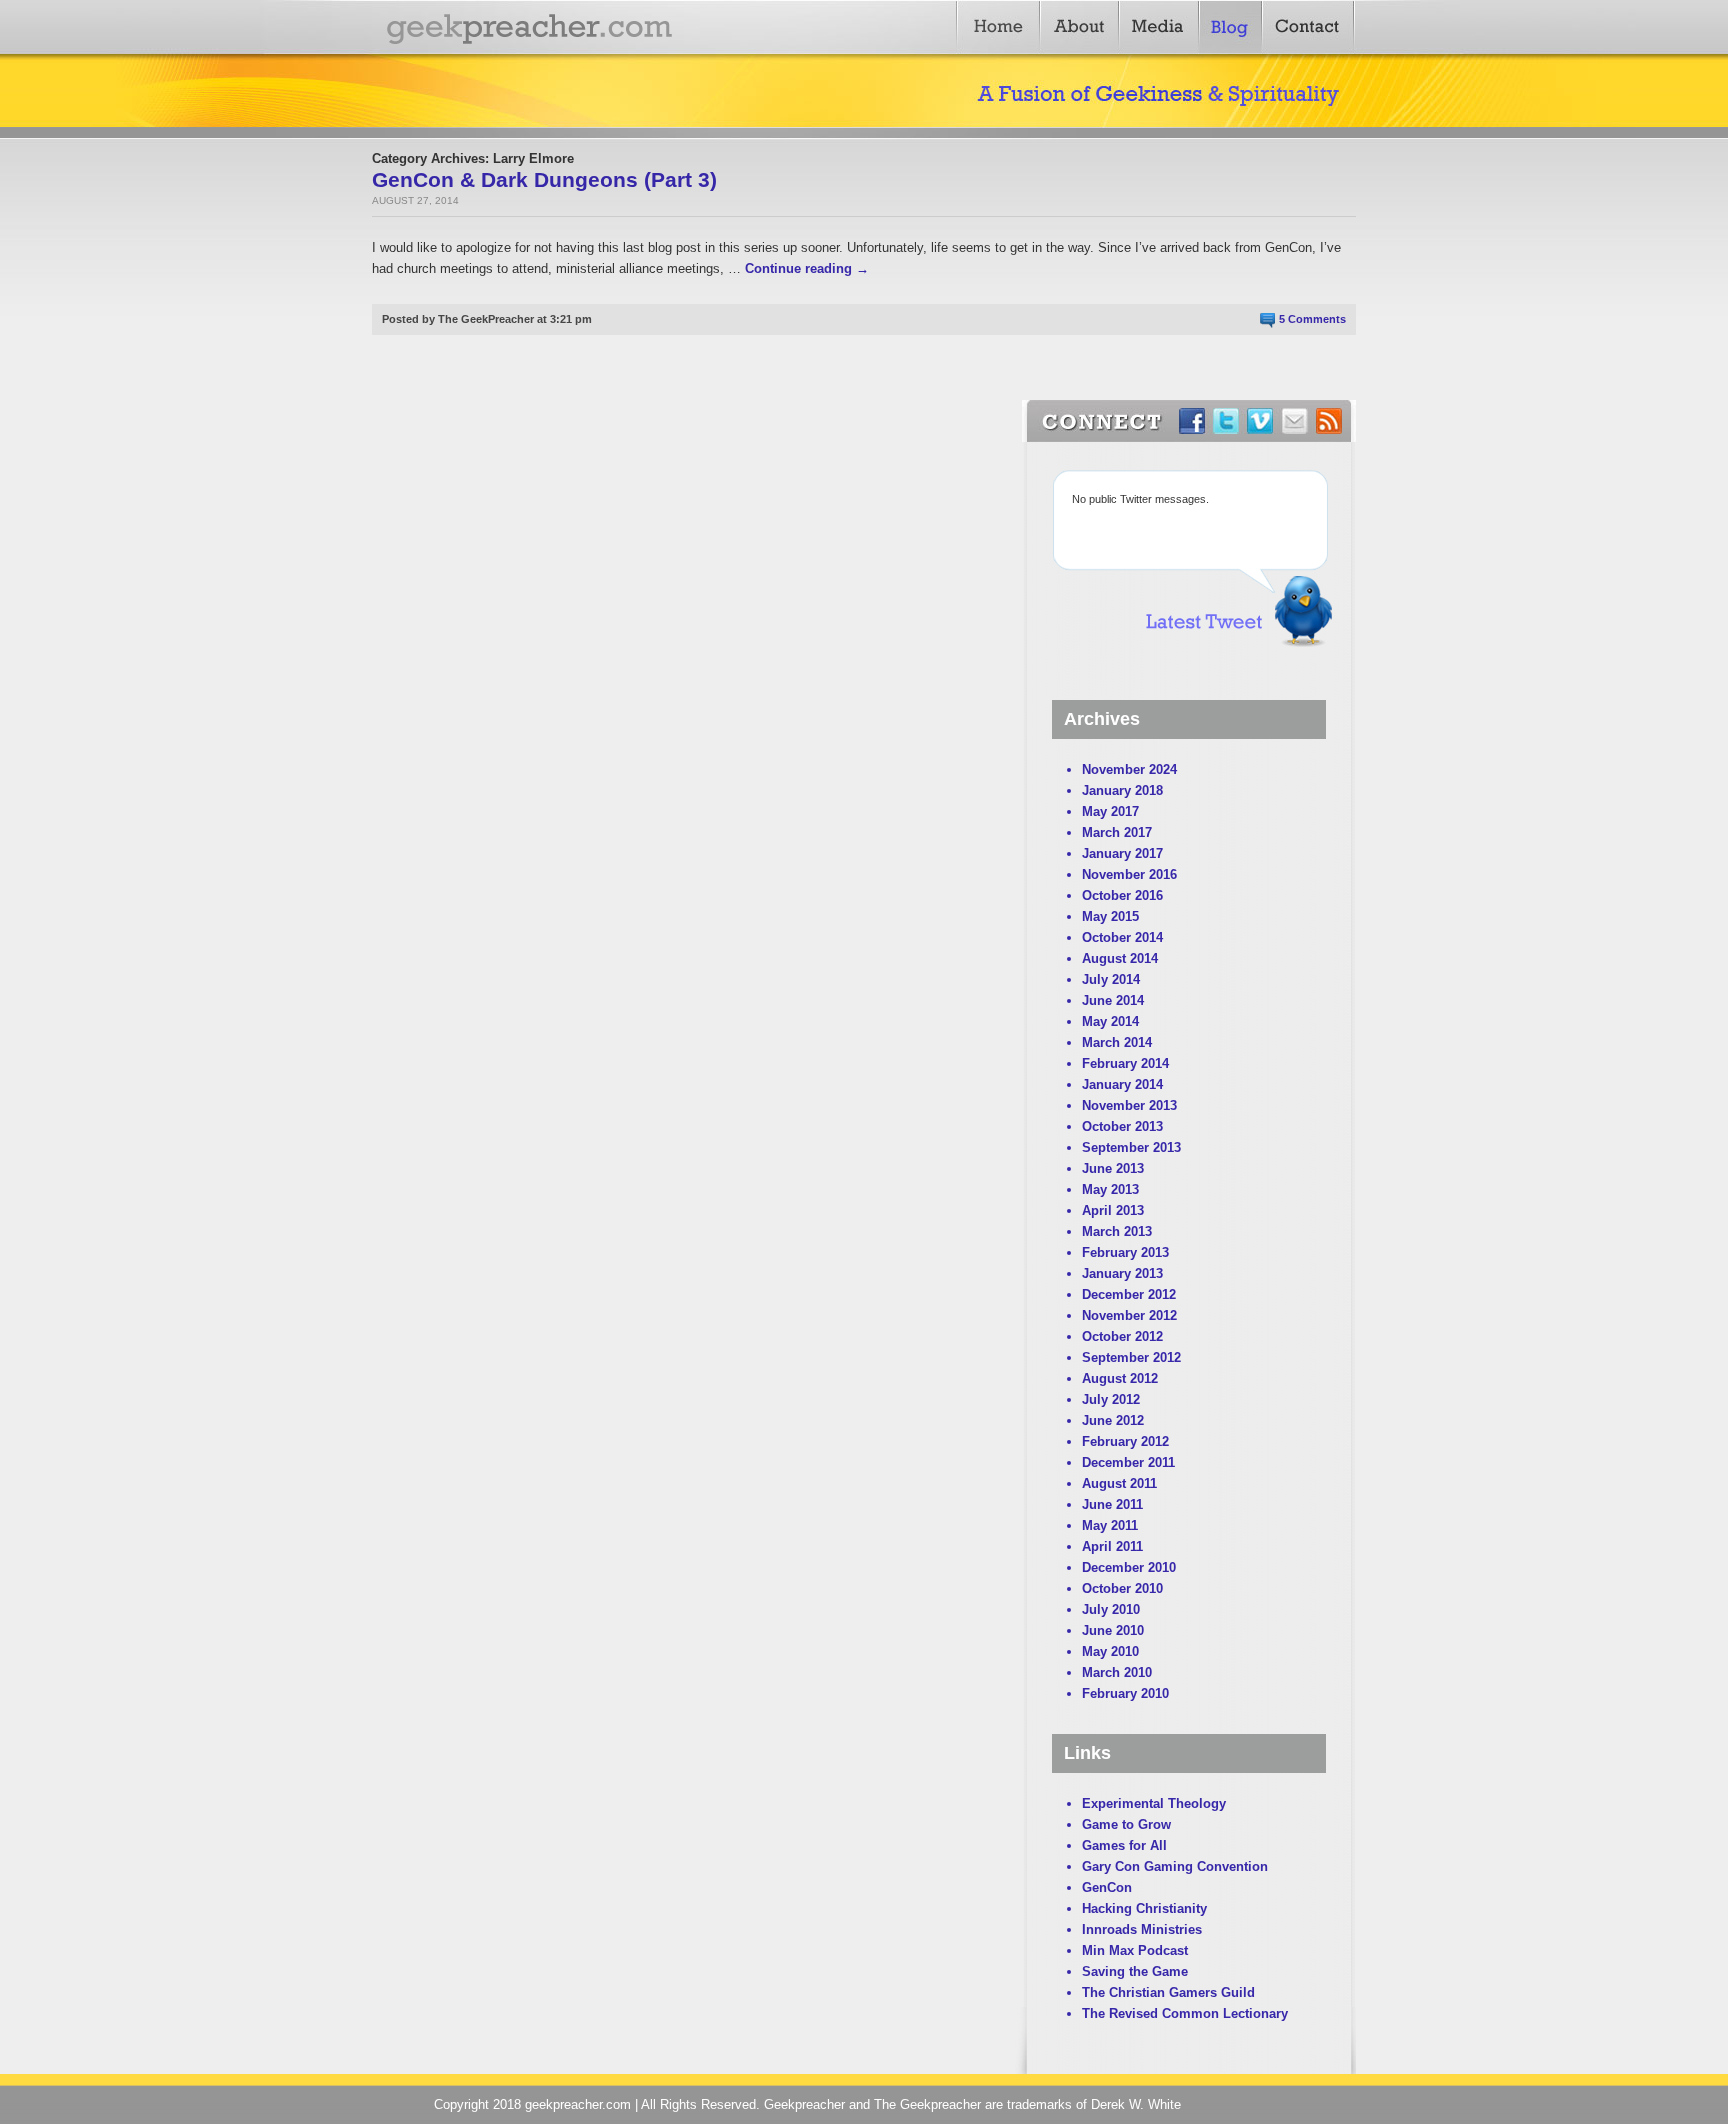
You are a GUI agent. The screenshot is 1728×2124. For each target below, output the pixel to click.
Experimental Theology (1154, 1803)
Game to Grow (1126, 1824)
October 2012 (1122, 1336)
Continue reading (807, 268)
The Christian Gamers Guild (1168, 1992)
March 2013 (1117, 1231)
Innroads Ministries (1142, 1929)
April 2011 (1112, 1546)
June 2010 (1113, 1630)
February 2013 (1125, 1252)
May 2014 (1110, 1021)
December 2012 (1129, 1294)
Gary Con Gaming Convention (1175, 1866)
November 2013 (1129, 1105)
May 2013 (1110, 1189)
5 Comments (1312, 319)
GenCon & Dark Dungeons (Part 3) (544, 179)
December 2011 (1128, 1462)
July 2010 (1111, 1609)
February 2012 (1125, 1441)
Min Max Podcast (1135, 1950)
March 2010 (1117, 1672)
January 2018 (1122, 790)
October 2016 (1122, 895)
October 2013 (1122, 1126)
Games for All (1124, 1845)
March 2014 (1117, 1042)
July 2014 (1111, 979)
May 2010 (1110, 1651)
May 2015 (1110, 916)
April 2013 (1113, 1210)
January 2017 (1122, 853)
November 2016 (1129, 874)
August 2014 (1120, 958)
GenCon (1107, 1887)
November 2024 (1129, 769)
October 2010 (1122, 1588)
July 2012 (1111, 1399)
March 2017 (1117, 832)
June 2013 (1113, 1168)
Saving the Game (1135, 1971)
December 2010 (1129, 1567)
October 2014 (1122, 937)
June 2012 (1113, 1420)
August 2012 (1120, 1378)
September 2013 (1131, 1147)
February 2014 (1125, 1063)
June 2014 (1113, 1000)
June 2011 (1112, 1504)
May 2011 (1110, 1525)
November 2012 (1129, 1315)
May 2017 (1110, 811)
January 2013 (1122, 1273)
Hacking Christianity (1144, 1908)
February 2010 (1125, 1693)
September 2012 (1131, 1357)
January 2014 (1122, 1084)
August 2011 (1119, 1483)
